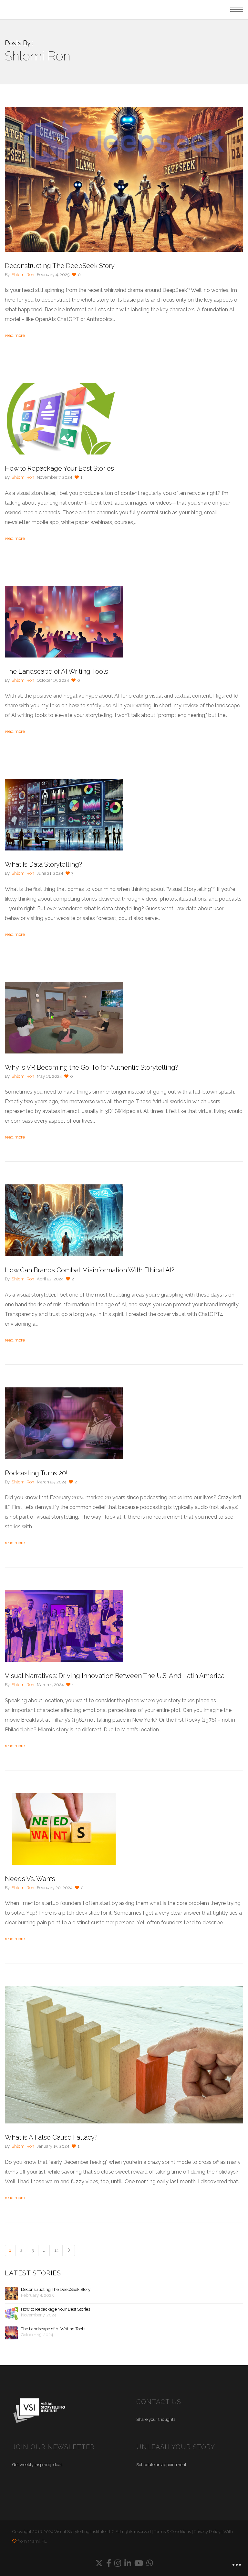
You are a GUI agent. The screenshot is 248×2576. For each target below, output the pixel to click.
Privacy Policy (207, 2532)
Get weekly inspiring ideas (37, 2465)
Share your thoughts (156, 2419)
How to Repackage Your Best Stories (56, 2309)
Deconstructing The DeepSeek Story (56, 2289)
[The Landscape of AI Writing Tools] (11, 2333)
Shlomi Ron (23, 275)
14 (56, 2250)
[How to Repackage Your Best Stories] (11, 2313)
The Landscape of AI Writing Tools (53, 2329)
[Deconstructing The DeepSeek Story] (11, 2293)
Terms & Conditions (172, 2532)
